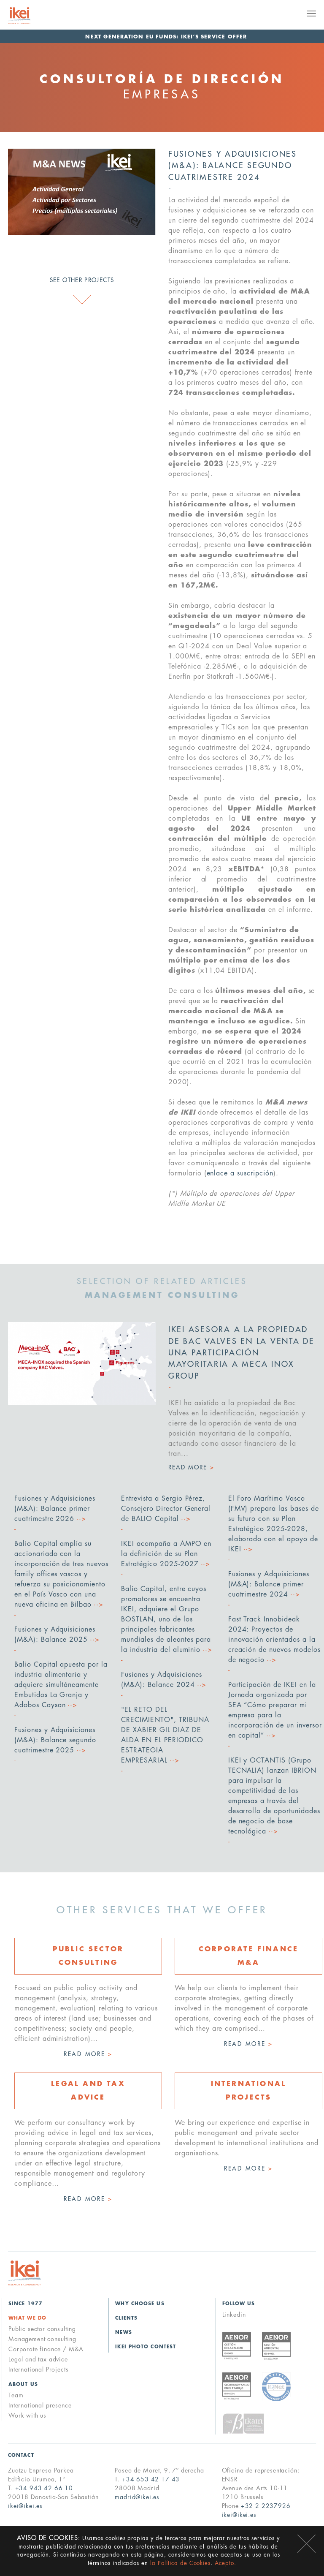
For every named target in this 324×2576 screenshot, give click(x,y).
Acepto (306, 2544)
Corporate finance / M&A (46, 2349)
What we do (27, 2318)
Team (16, 2395)
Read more (88, 2054)
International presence (40, 2405)
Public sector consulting (42, 2329)
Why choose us (140, 2304)
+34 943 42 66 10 (44, 2488)
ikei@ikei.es (25, 2506)
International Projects (38, 2369)
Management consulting (42, 2339)
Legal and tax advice (38, 2359)
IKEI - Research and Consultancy (30, 16)
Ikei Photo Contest (146, 2347)
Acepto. (225, 2563)
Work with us (27, 2416)
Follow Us (239, 2304)
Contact (21, 2455)
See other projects (82, 280)
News (123, 2333)
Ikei (24, 2273)
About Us (23, 2384)
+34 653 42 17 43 (151, 2479)
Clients (126, 2318)
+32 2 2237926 (266, 2506)
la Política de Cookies (180, 2563)
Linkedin (234, 2315)
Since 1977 (26, 2304)
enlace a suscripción (240, 1173)
